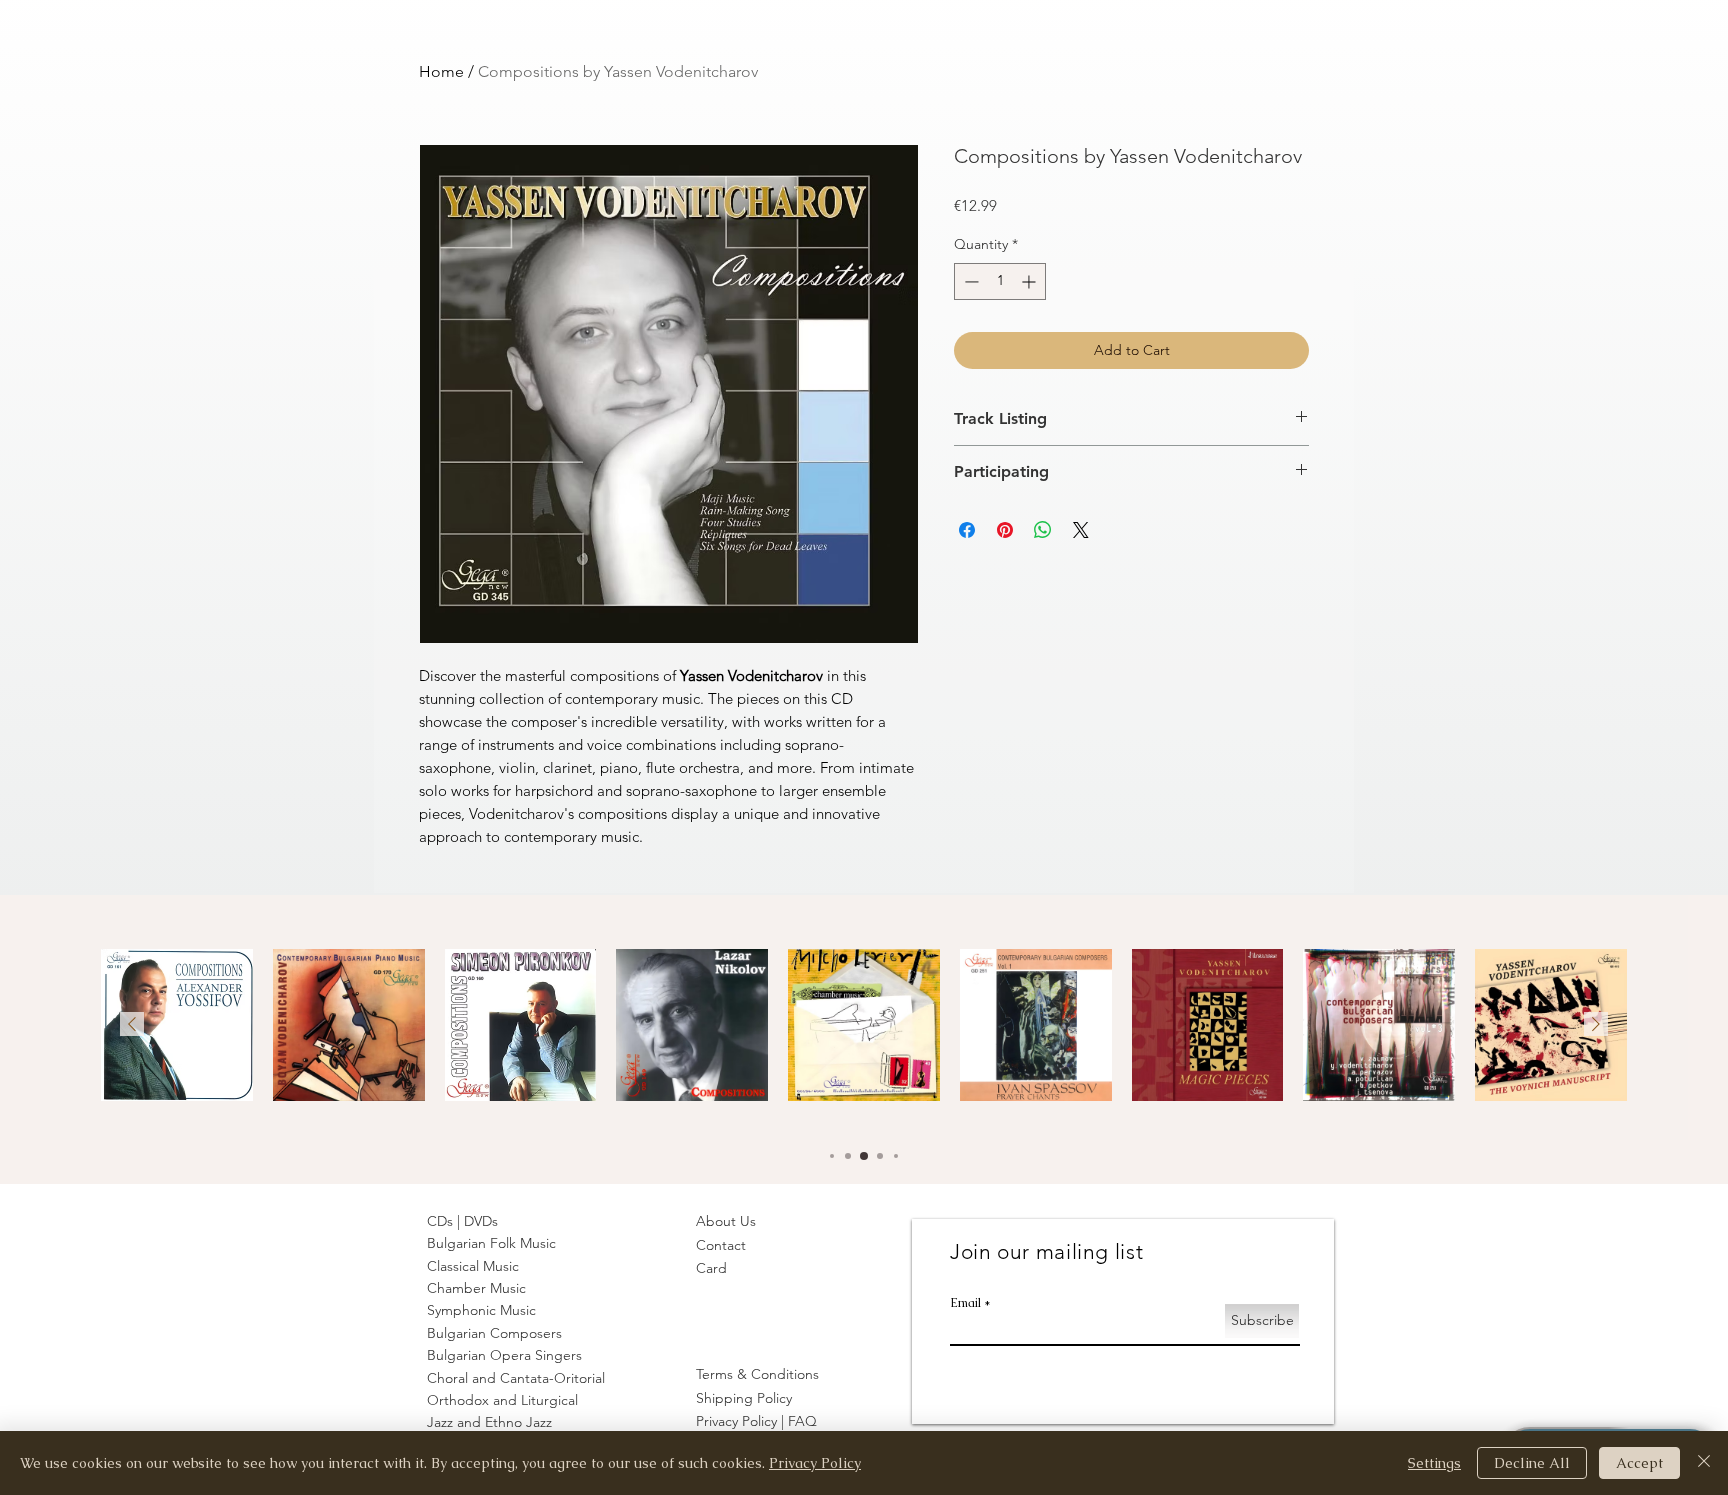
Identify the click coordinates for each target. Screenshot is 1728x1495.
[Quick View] (177, 1025)
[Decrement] (969, 281)
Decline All (1532, 1463)
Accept (1639, 1463)
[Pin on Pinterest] (1005, 530)
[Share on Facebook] (967, 530)
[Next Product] (1596, 1024)
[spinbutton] (1000, 281)
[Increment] (1030, 281)
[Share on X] (1081, 530)
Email (965, 1303)
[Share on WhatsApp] (1043, 530)
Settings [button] (1434, 1463)
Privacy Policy (815, 1463)
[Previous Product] (132, 1024)
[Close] (1704, 1463)
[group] (864, 1030)
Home (441, 71)
